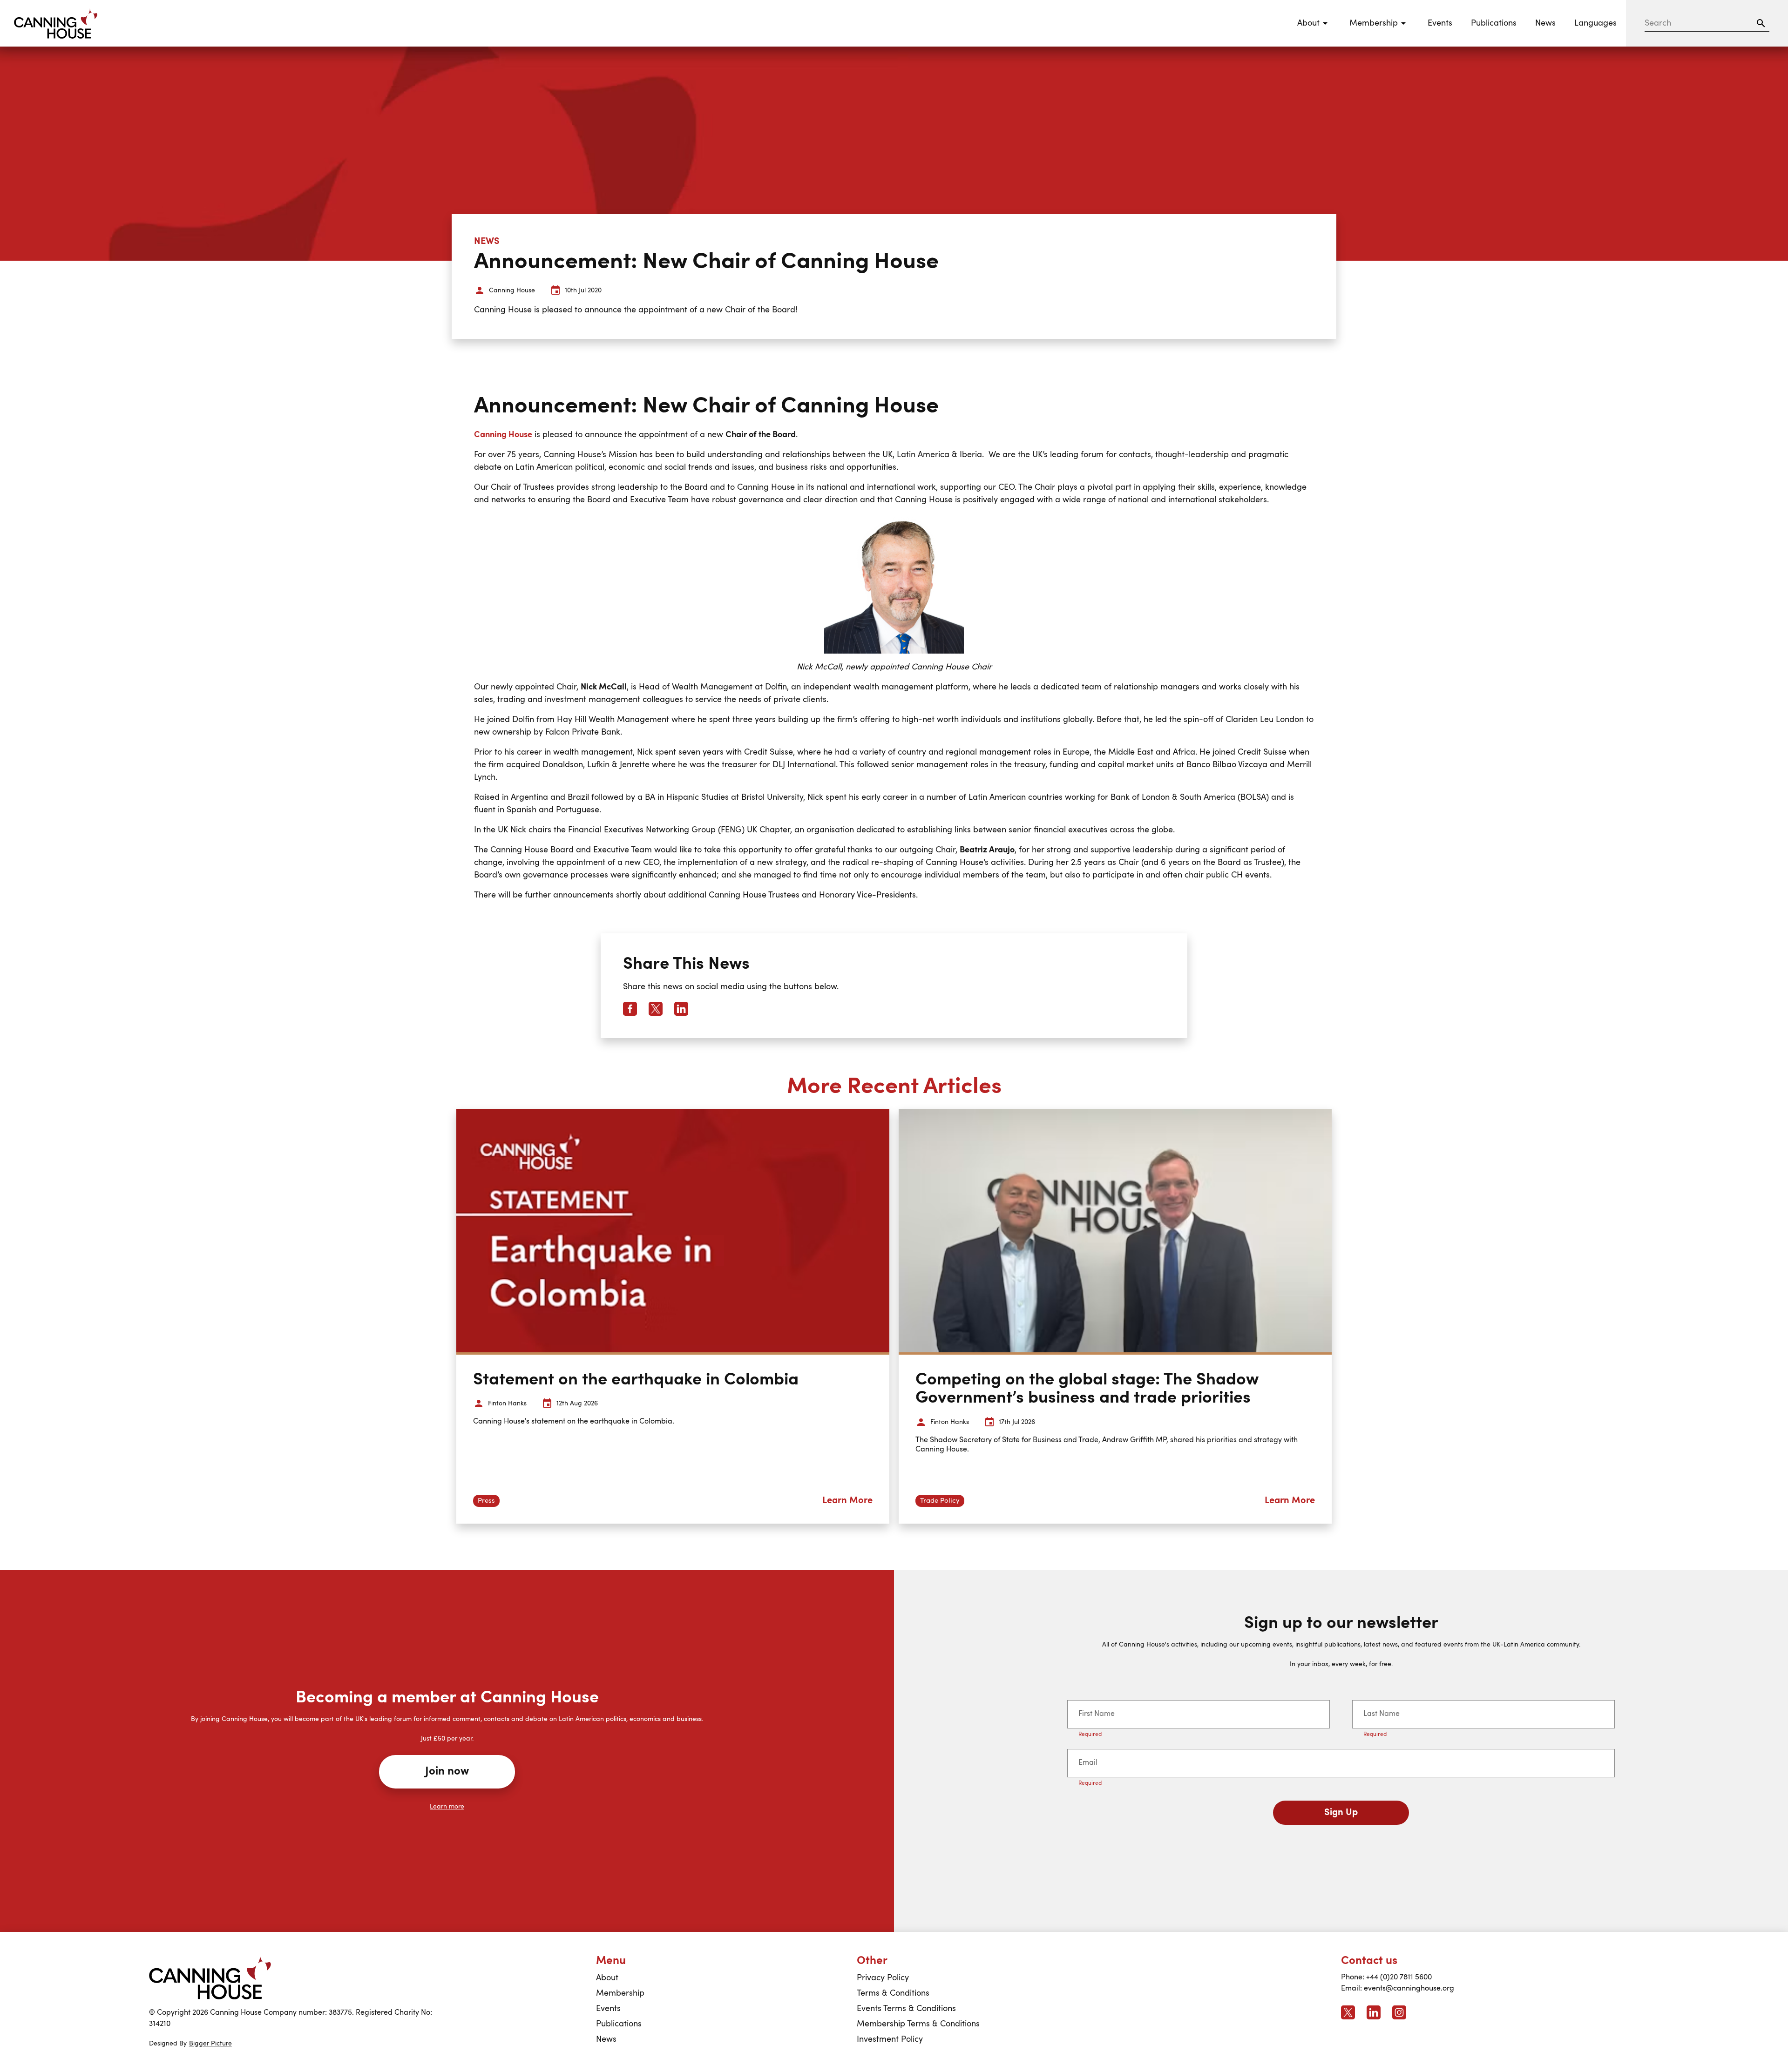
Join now (447, 1772)
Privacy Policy (883, 1978)
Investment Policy (890, 2039)
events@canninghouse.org (1409, 1989)
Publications (1494, 23)
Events (1440, 23)
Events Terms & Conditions (906, 2009)
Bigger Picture (210, 2044)
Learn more (447, 1807)
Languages (1595, 23)
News (1545, 23)
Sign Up (1341, 1813)
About (607, 1978)
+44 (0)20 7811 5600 (1399, 1978)
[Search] (1761, 23)
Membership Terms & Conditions (918, 2024)
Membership (620, 1993)
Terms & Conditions (893, 1993)
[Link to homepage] (210, 1978)
